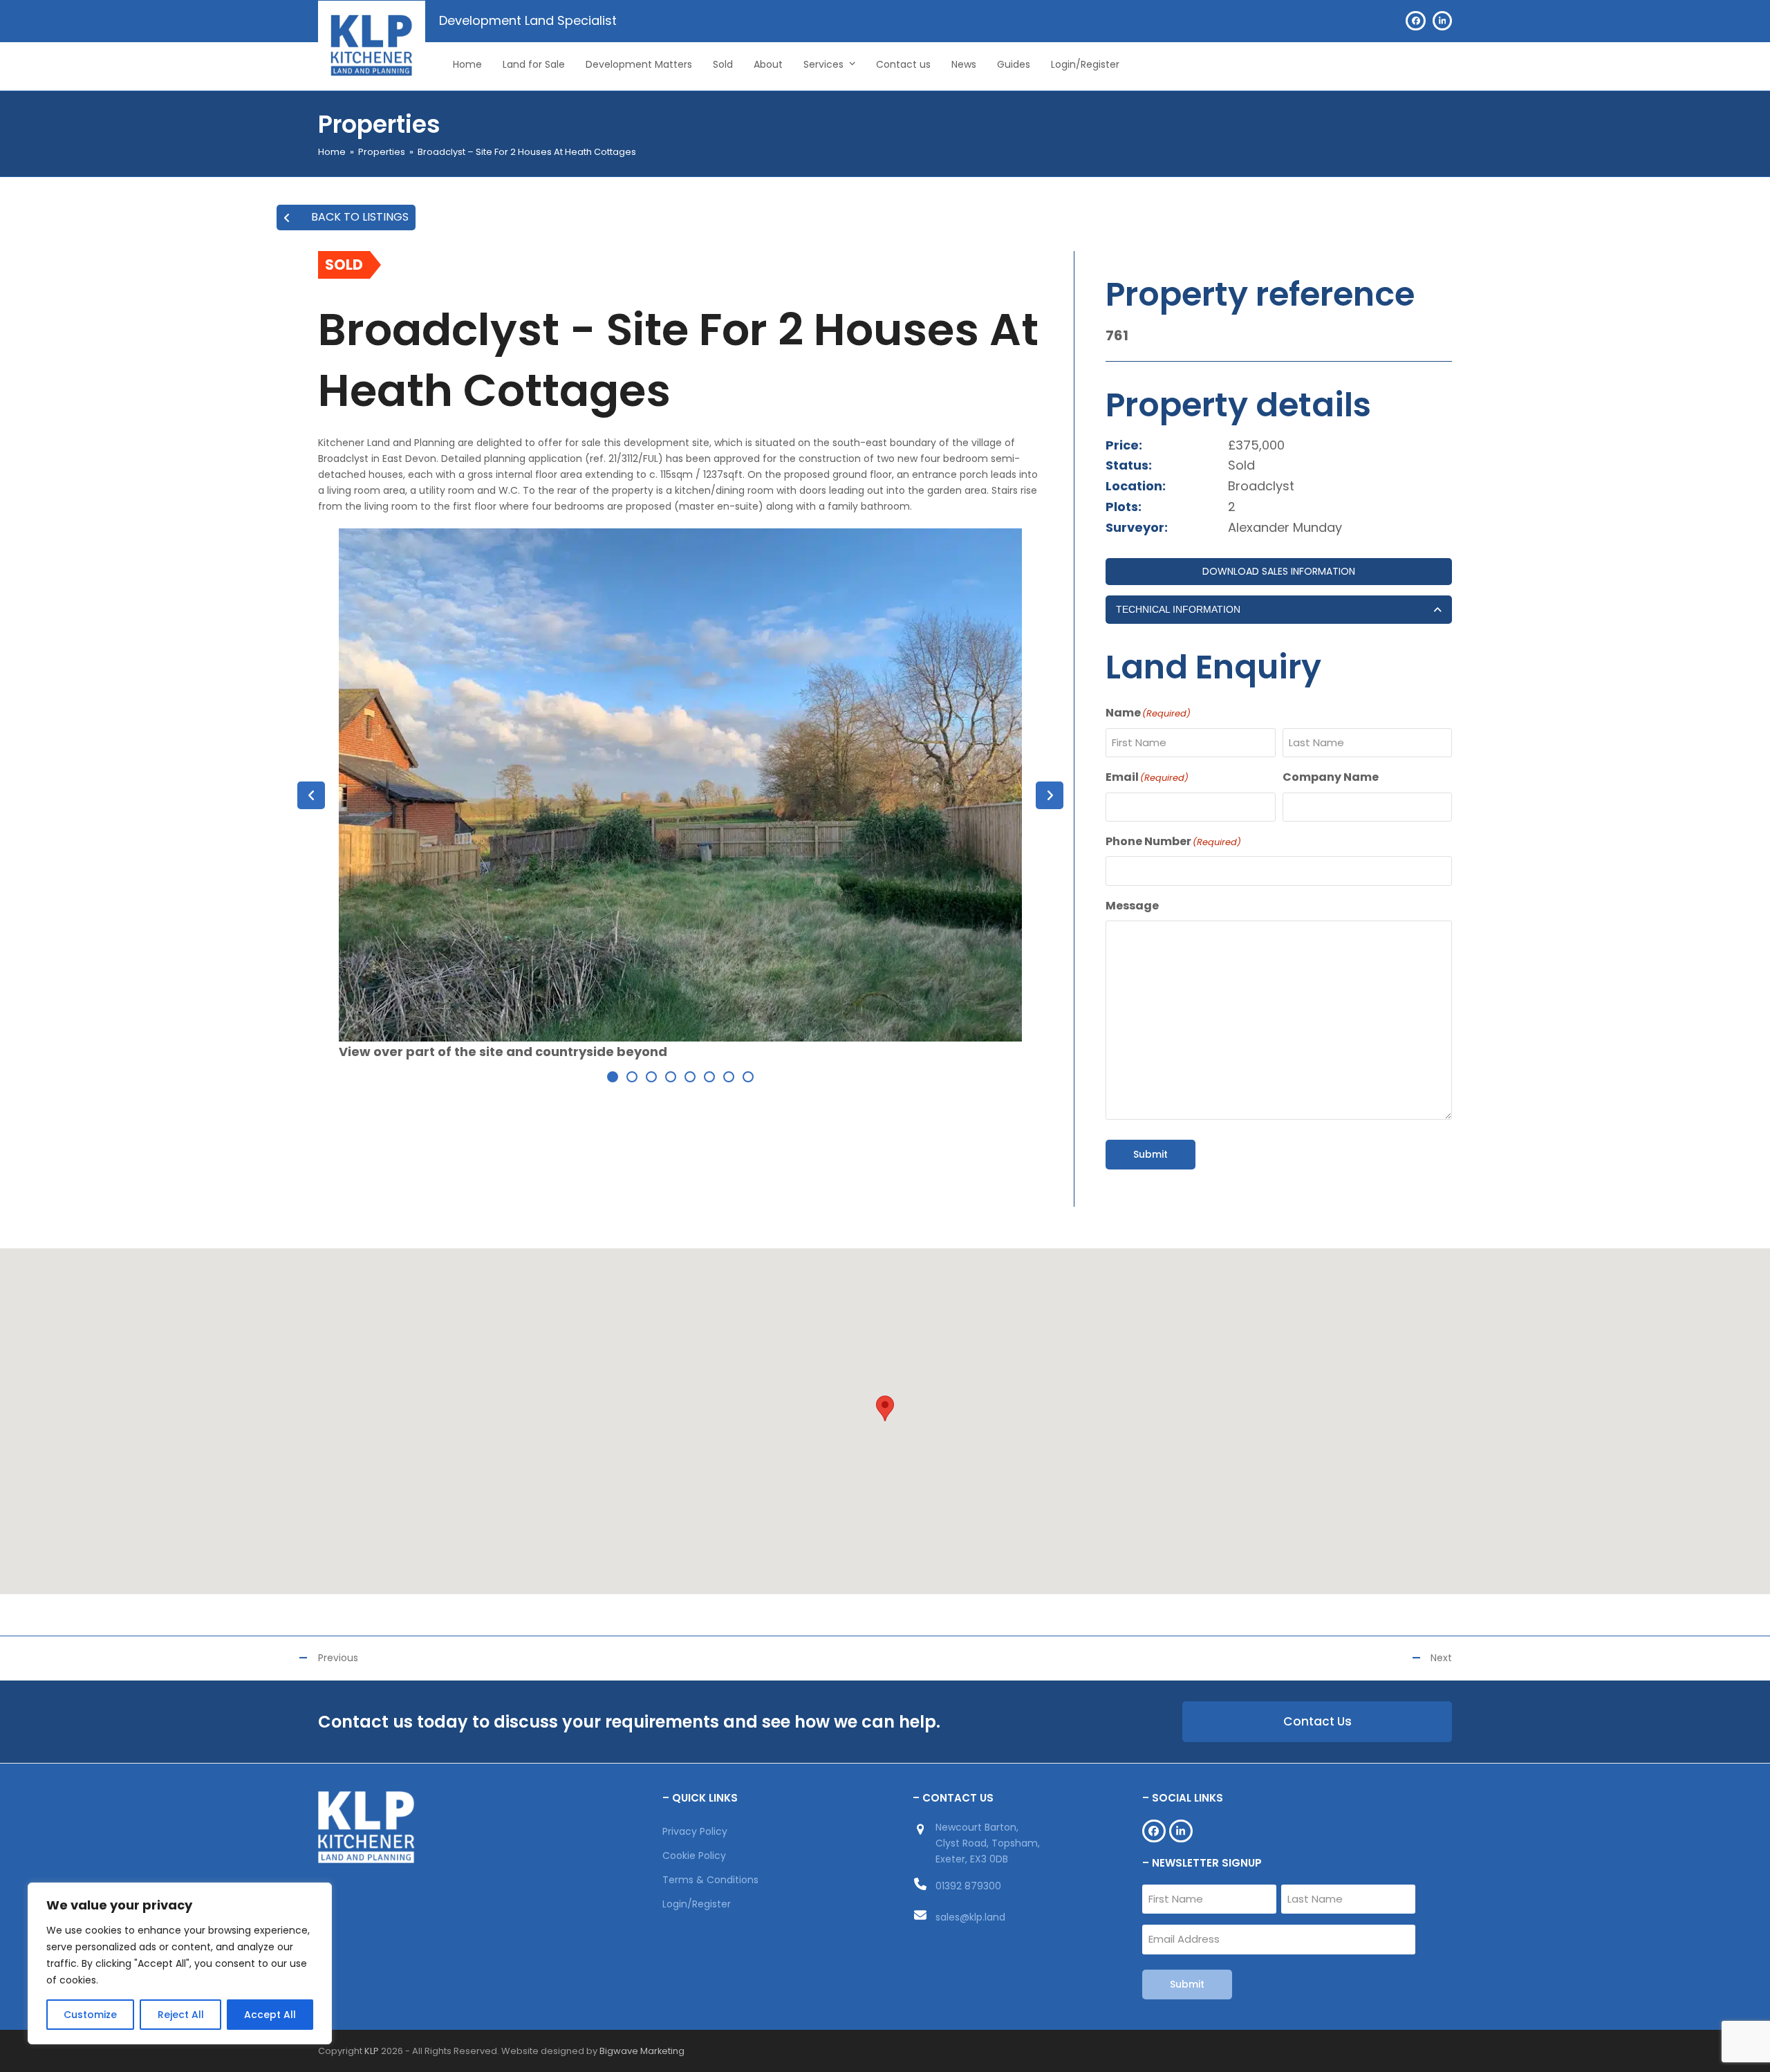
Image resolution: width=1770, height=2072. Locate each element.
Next (1441, 1658)
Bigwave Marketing (642, 2051)
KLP (372, 2051)
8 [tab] (748, 1077)
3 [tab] (651, 1077)
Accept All (270, 2015)
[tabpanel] (681, 795)
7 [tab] (729, 1077)
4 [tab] (671, 1077)
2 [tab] (632, 1077)
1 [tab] (613, 1077)
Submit (1150, 1154)
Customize (90, 2015)
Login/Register (697, 1904)
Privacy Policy (695, 1831)
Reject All (181, 2015)
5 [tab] (690, 1077)
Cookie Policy (694, 1856)
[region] (180, 1963)
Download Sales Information (1279, 571)
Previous (338, 1658)
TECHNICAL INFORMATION (1178, 609)
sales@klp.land (970, 1917)
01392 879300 (968, 1886)
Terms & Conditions (710, 1880)
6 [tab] (709, 1077)
